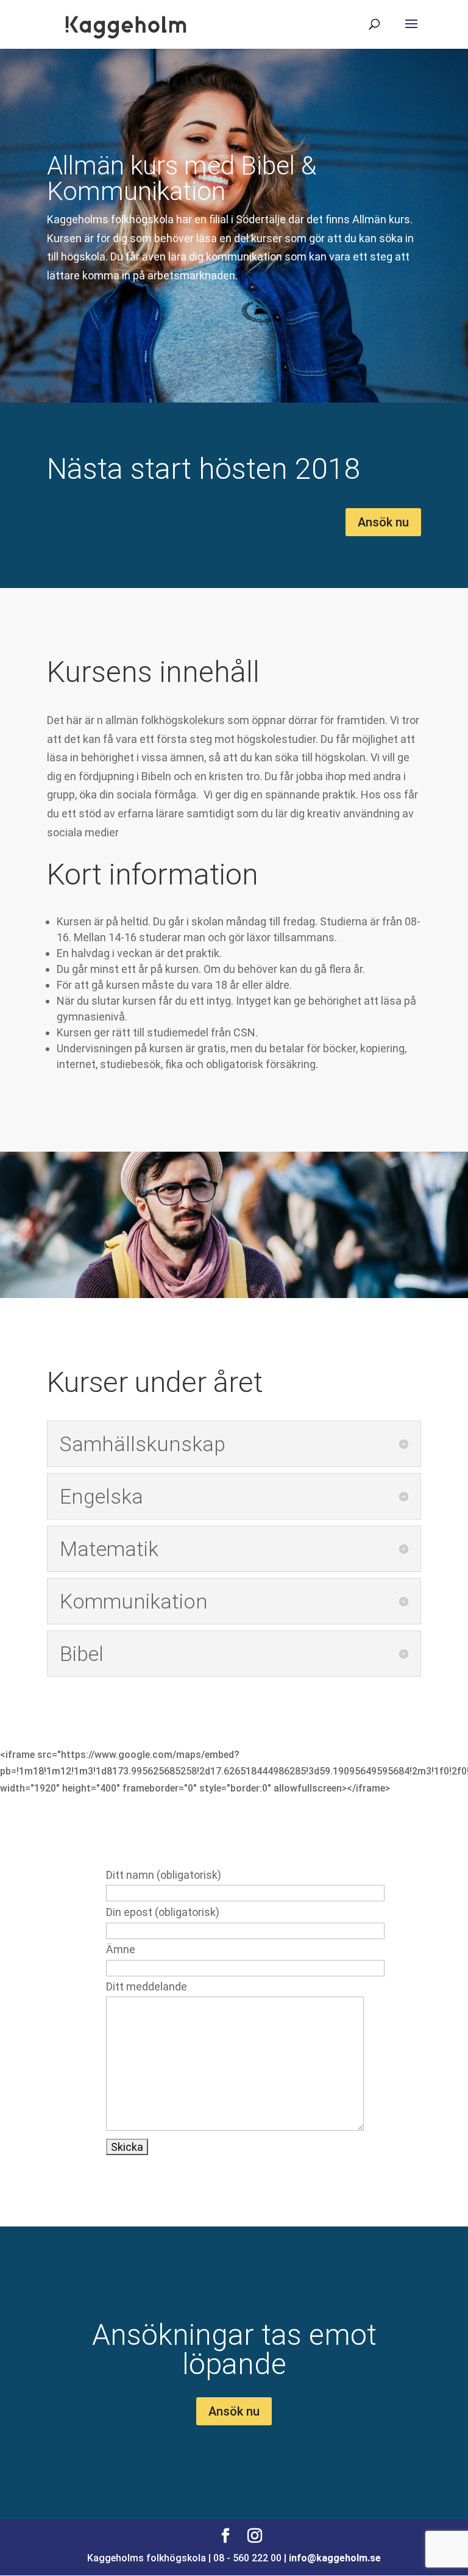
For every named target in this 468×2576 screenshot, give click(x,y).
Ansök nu (383, 522)
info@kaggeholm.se (335, 2558)
